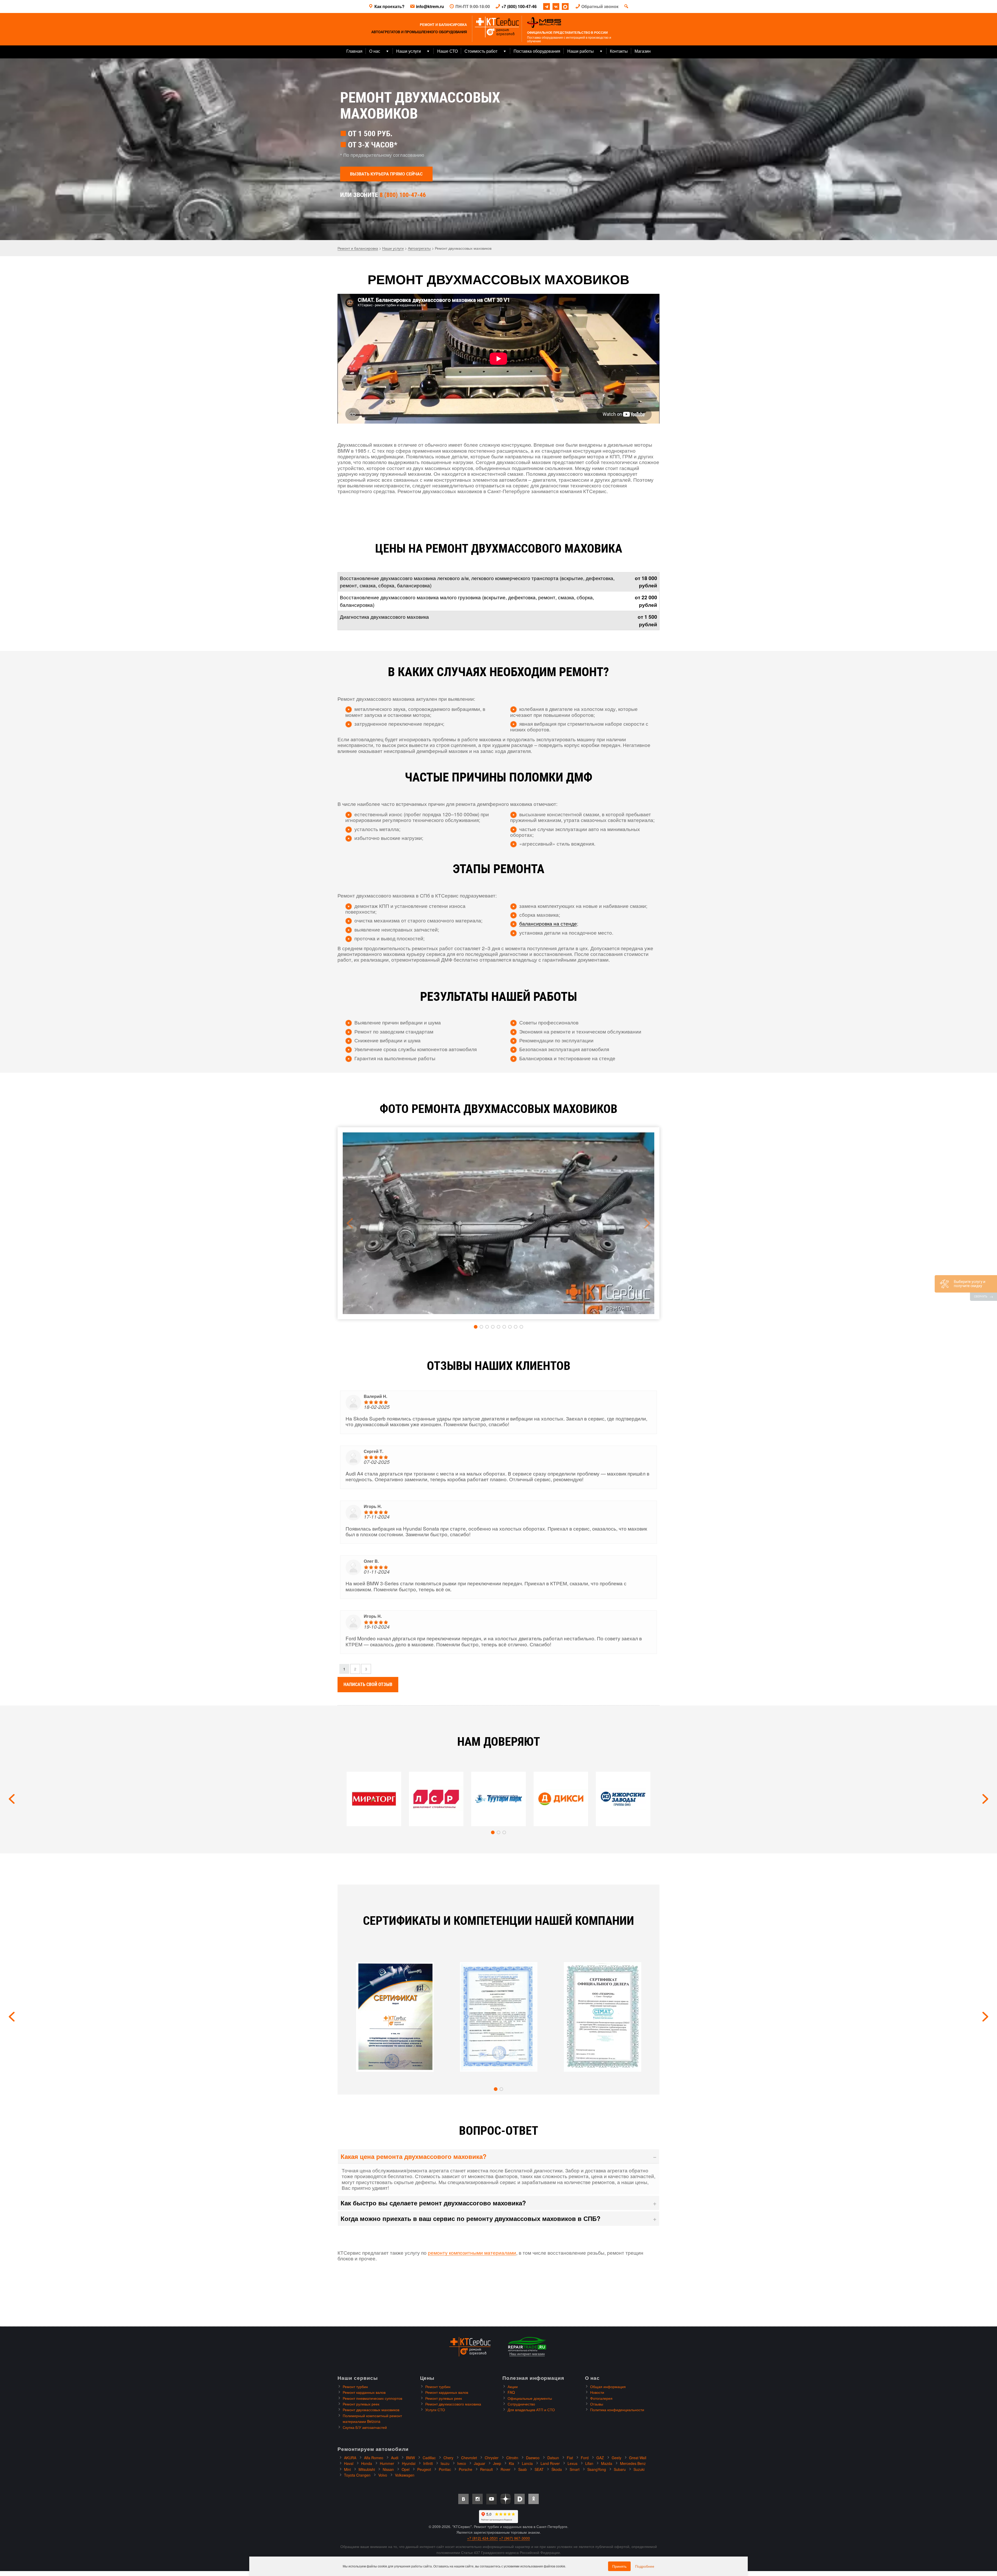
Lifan (589, 2463)
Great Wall (638, 2458)
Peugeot (424, 2469)
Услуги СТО (435, 2410)
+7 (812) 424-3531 (483, 2538)
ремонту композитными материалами (472, 2252)
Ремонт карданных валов (364, 2392)
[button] (476, 1327)
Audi (395, 2458)
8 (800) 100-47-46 (403, 195)
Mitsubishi (367, 2469)
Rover (506, 2469)
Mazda (607, 2463)
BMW (410, 2458)
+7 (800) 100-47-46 (519, 6)
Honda (367, 2463)
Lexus (572, 2463)
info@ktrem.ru (430, 6)
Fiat (570, 2458)
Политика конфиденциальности (617, 2410)
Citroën (512, 2458)
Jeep (497, 2463)
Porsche (466, 2469)
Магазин (643, 51)
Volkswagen (405, 2475)
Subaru (620, 2469)
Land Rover (550, 2463)
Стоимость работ (481, 51)
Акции (513, 2387)
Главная (354, 51)
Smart (575, 2469)
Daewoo (533, 2458)
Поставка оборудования (537, 51)
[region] (498, 149)
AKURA (350, 2458)
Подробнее (645, 2566)
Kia (511, 2463)
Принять (619, 2566)
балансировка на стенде (548, 923)
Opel (406, 2469)
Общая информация (608, 2387)
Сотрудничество (521, 2404)
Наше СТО (447, 51)
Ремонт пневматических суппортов (372, 2398)
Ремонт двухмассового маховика (453, 2404)
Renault (486, 2469)
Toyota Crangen (357, 2475)
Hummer (387, 2463)
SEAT (539, 2469)
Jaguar (480, 2463)
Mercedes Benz (633, 2463)
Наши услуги (409, 51)
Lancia (527, 2463)
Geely (617, 2458)
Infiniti (428, 2463)
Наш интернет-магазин (527, 2354)
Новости (597, 2392)
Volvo (383, 2475)
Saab (523, 2469)
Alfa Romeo (374, 2458)
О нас (375, 51)
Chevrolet (469, 2458)
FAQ (511, 2392)
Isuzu (445, 2463)
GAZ (600, 2458)
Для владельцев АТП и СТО (531, 2410)
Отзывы (597, 2404)
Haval (349, 2463)
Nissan (388, 2469)
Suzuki (639, 2469)
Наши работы (581, 51)
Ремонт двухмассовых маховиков (371, 2410)
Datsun (553, 2458)
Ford (585, 2458)
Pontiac (445, 2469)
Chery (448, 2458)
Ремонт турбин (355, 2387)
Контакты (619, 51)
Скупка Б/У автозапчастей (365, 2427)
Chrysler (492, 2458)
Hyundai (409, 2463)
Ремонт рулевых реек (361, 2404)
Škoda (557, 2469)
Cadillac (429, 2458)
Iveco (462, 2463)
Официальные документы (530, 2398)
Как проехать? (389, 6)
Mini (347, 2469)
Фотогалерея (601, 2398)
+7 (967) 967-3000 (514, 2538)
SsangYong (597, 2469)
